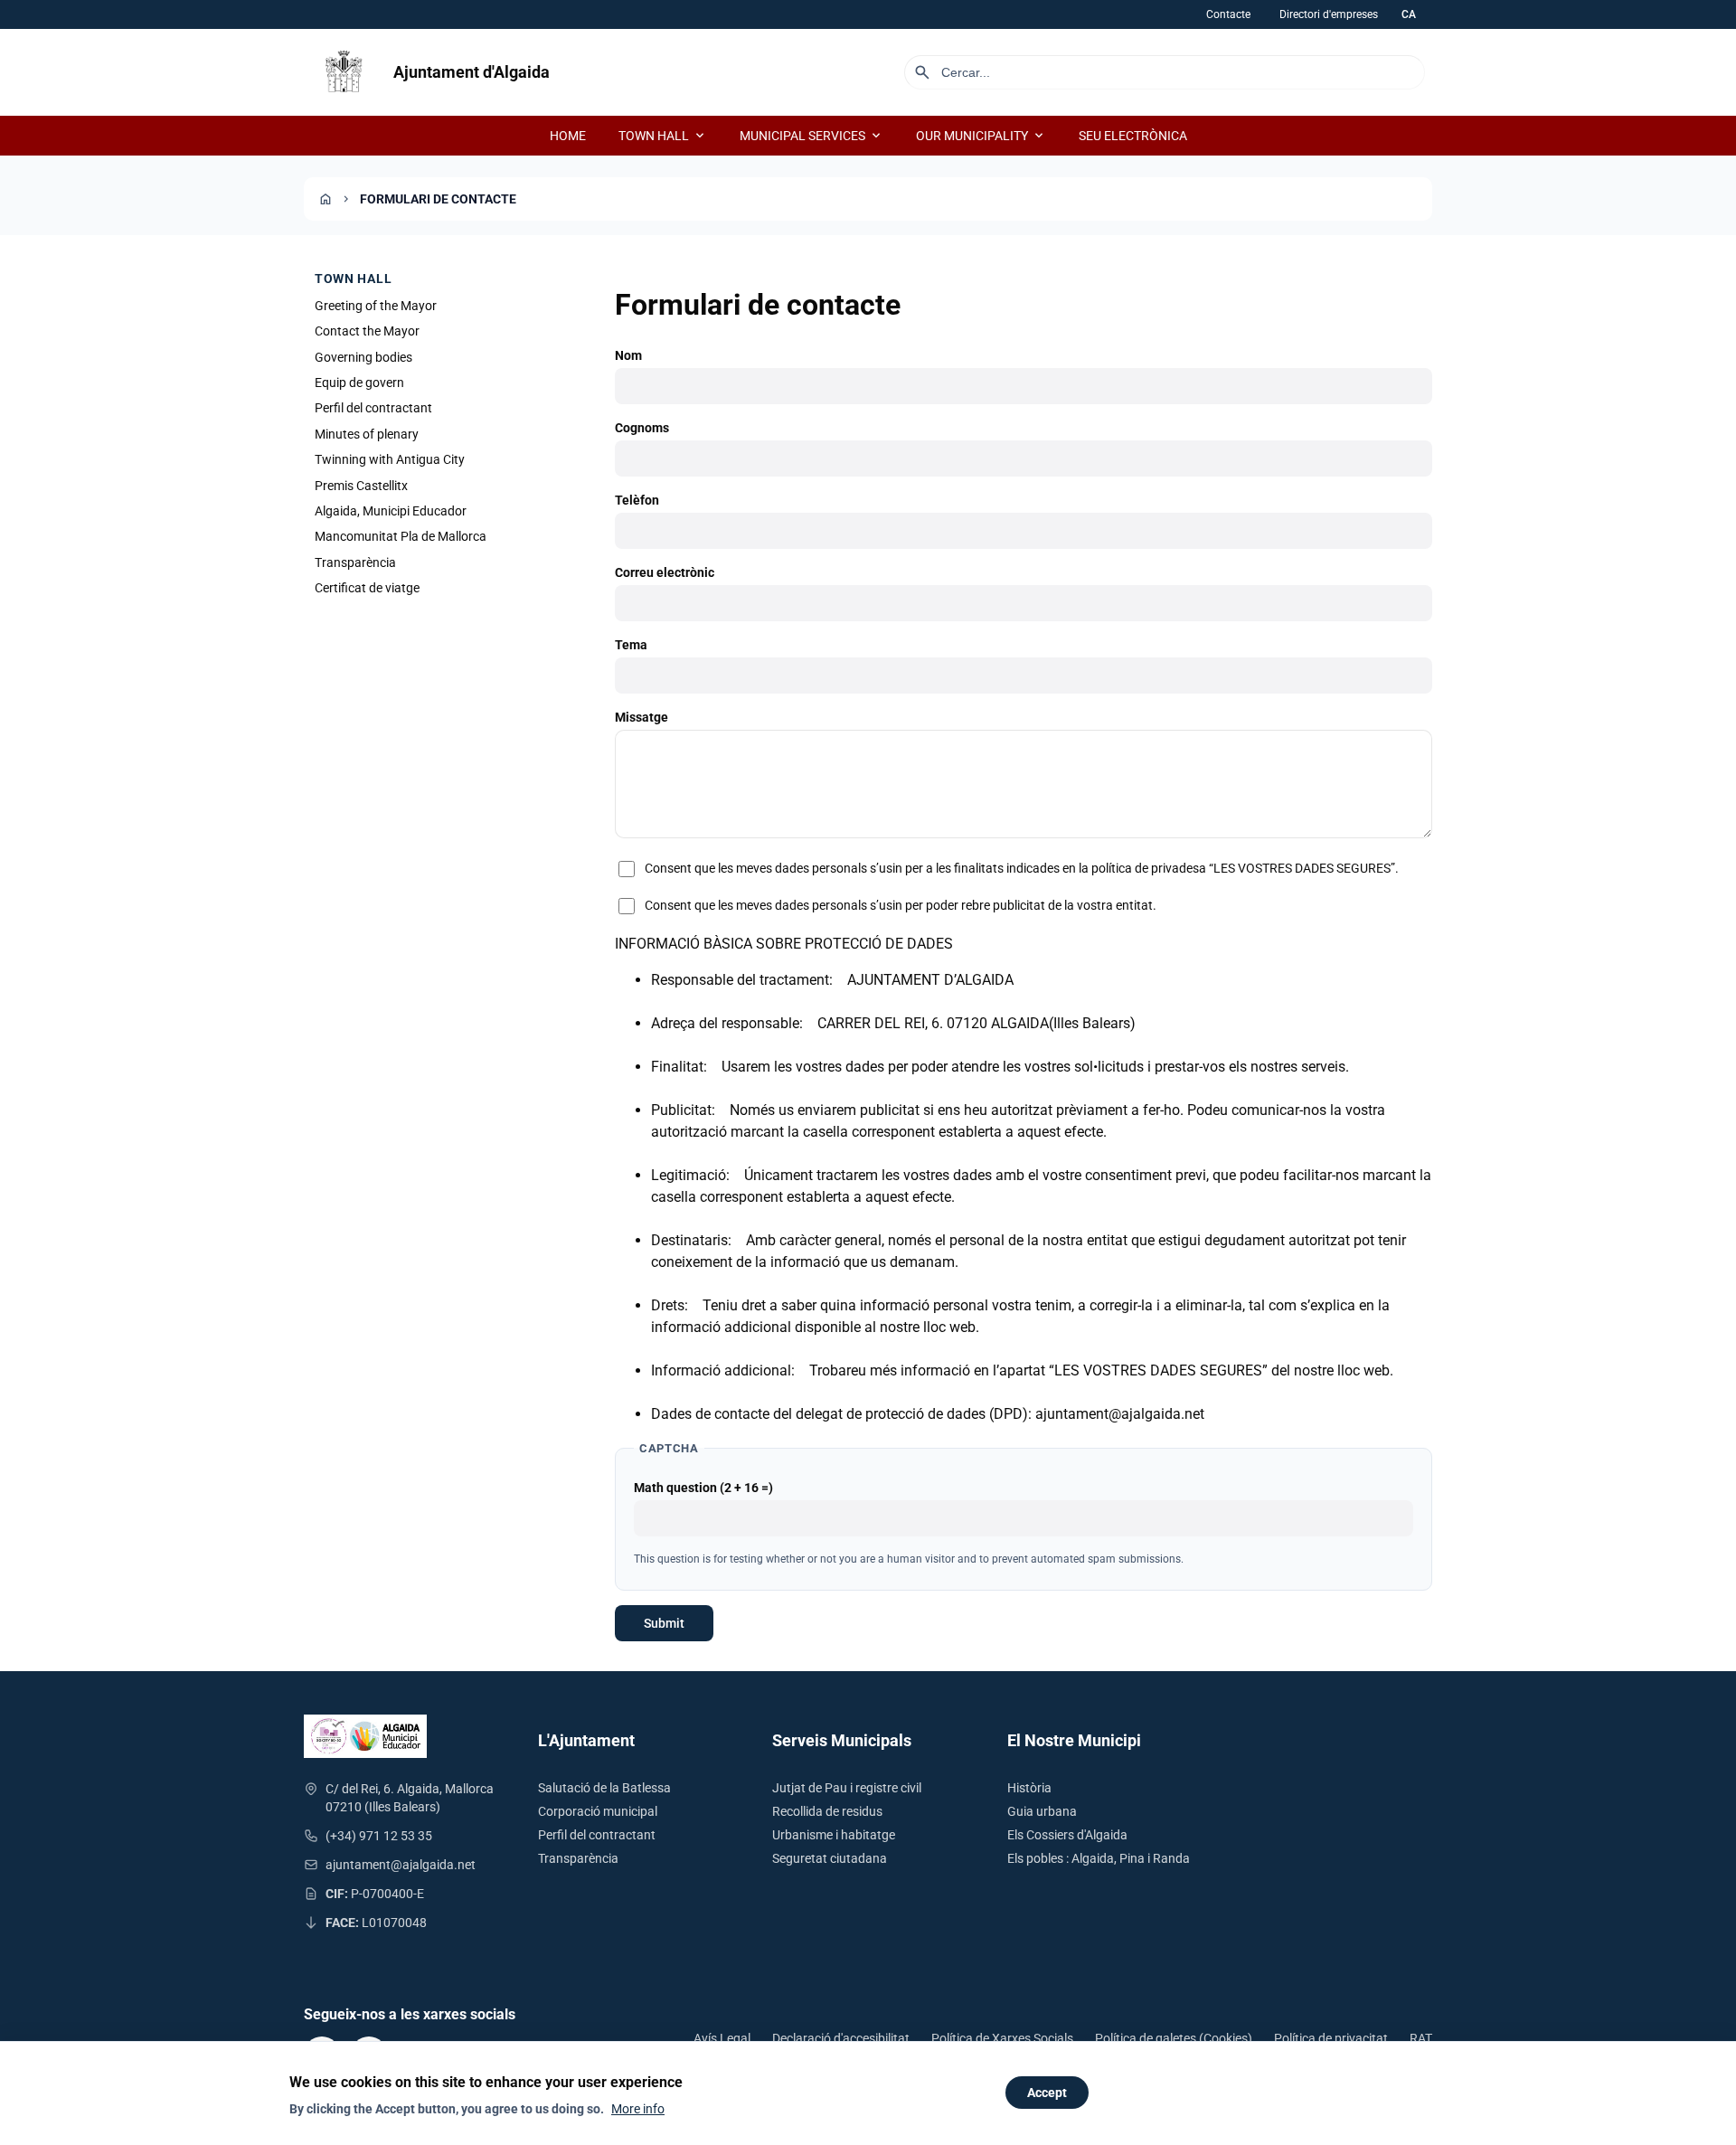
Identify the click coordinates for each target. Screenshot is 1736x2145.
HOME (568, 136)
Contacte (1228, 14)
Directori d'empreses (1329, 14)
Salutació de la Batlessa (604, 1788)
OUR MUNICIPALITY (981, 136)
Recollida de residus (827, 1811)
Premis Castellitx (361, 486)
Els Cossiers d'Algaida (1067, 1835)
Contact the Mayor (367, 331)
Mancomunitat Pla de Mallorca (401, 537)
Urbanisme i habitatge (834, 1835)
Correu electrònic (665, 572)
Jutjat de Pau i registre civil (847, 1788)
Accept (1047, 2093)
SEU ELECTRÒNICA (1133, 136)
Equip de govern (359, 383)
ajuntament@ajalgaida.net (401, 1865)
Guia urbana (1042, 1811)
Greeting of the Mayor (376, 306)
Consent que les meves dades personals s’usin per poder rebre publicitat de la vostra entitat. (901, 905)
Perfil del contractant (373, 409)
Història (1029, 1788)
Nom (628, 355)
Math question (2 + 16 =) (703, 1488)
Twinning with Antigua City (390, 459)
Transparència (355, 562)
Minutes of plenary (367, 434)
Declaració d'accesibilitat (841, 2038)
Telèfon (637, 500)
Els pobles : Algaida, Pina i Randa (1099, 1858)
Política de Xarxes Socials (1002, 2038)
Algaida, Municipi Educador (391, 511)
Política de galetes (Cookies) (1174, 2038)
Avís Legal (722, 2038)
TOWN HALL (663, 136)
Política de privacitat (1331, 2038)
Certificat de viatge (367, 588)
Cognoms (642, 428)
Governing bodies (363, 357)
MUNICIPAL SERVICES (811, 136)
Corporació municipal (598, 1811)
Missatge (642, 717)
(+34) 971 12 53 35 (379, 1836)
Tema (631, 645)
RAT (1421, 2038)
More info (638, 2109)
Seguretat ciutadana (830, 1858)
